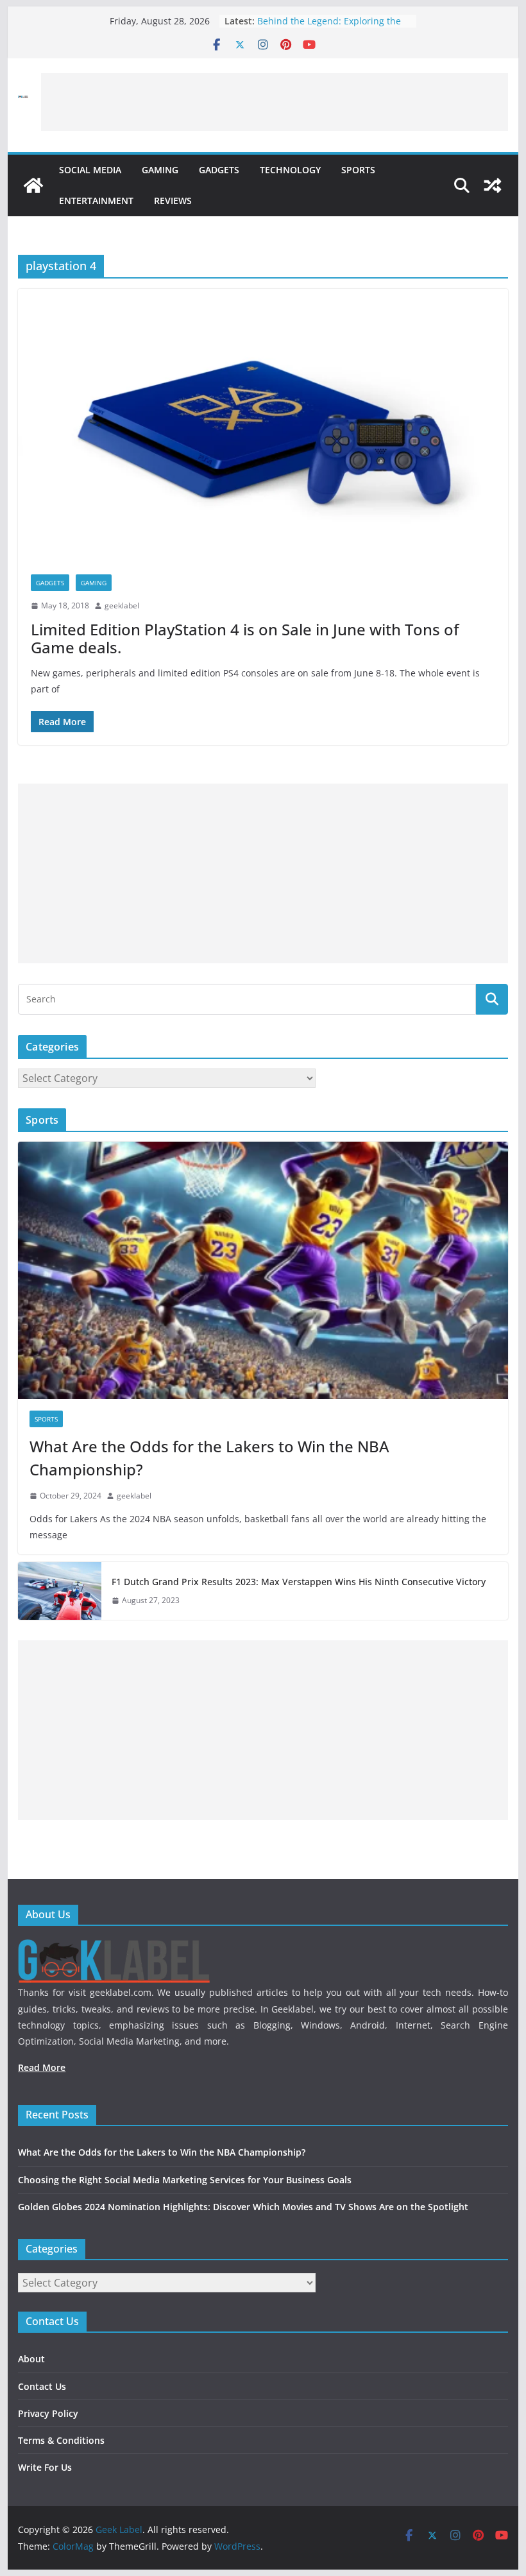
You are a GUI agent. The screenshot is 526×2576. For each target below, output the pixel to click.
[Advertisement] (275, 102)
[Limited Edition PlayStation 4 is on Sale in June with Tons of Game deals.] (263, 425)
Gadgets (219, 170)
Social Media (90, 170)
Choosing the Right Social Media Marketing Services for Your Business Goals (185, 2180)
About (31, 2359)
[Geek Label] (33, 185)
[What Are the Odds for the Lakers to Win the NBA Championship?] (263, 1270)
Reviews (173, 201)
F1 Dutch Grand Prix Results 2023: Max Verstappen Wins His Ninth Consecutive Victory (299, 1582)
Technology (290, 170)
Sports (358, 170)
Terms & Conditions (61, 2440)
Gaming (160, 170)
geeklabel (122, 605)
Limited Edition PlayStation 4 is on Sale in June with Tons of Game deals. (245, 639)
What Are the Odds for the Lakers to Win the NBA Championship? (209, 1458)
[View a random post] (493, 185)
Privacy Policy (48, 2413)
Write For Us (45, 2467)
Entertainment (96, 201)
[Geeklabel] (114, 1947)
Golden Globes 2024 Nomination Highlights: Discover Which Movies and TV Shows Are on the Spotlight (243, 2207)
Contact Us (42, 2386)
